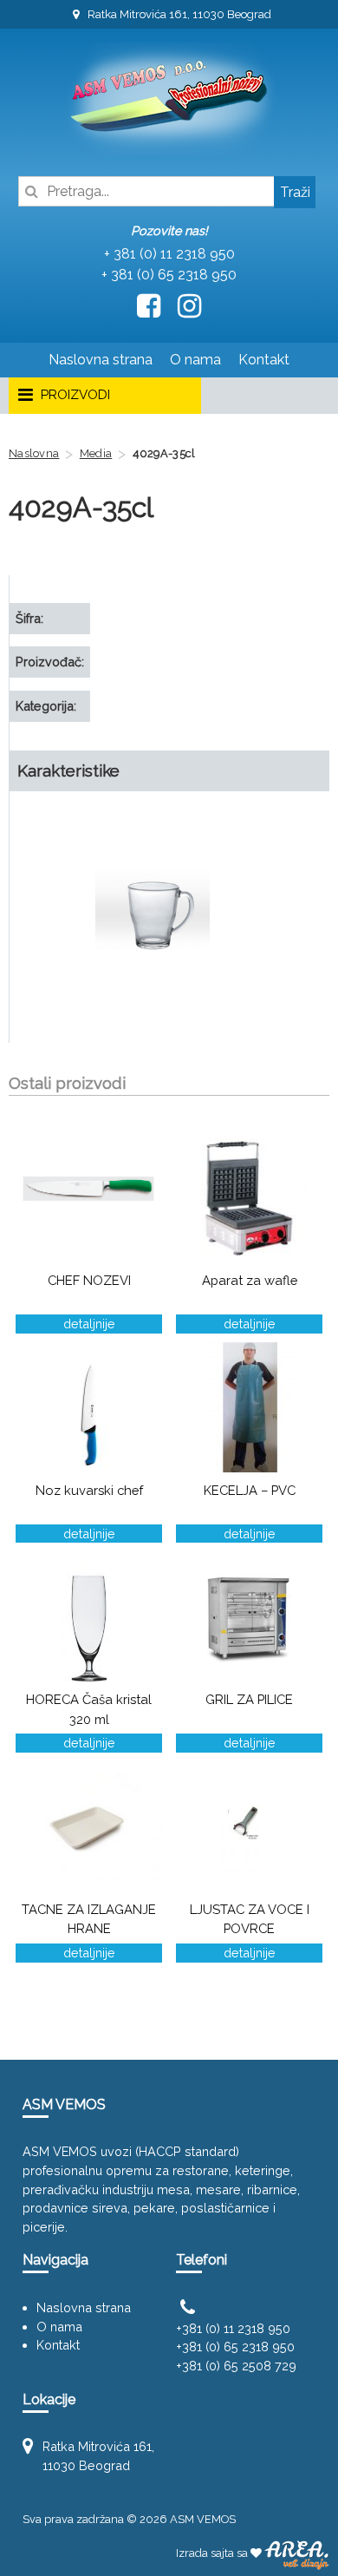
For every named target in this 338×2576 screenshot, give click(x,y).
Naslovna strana (101, 360)
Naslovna (34, 453)
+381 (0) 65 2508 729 (236, 2366)
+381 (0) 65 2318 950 (235, 2347)
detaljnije (89, 1324)
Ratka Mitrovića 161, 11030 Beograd (178, 14)
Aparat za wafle (250, 1280)
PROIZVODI (74, 395)
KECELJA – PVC (250, 1490)
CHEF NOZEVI (89, 1280)
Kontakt (264, 360)
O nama (195, 360)
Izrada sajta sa (213, 2553)
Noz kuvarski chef (89, 1490)
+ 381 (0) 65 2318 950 (169, 275)
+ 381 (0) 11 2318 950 (169, 254)
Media (96, 453)
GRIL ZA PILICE (249, 1699)
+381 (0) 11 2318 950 (233, 2328)
